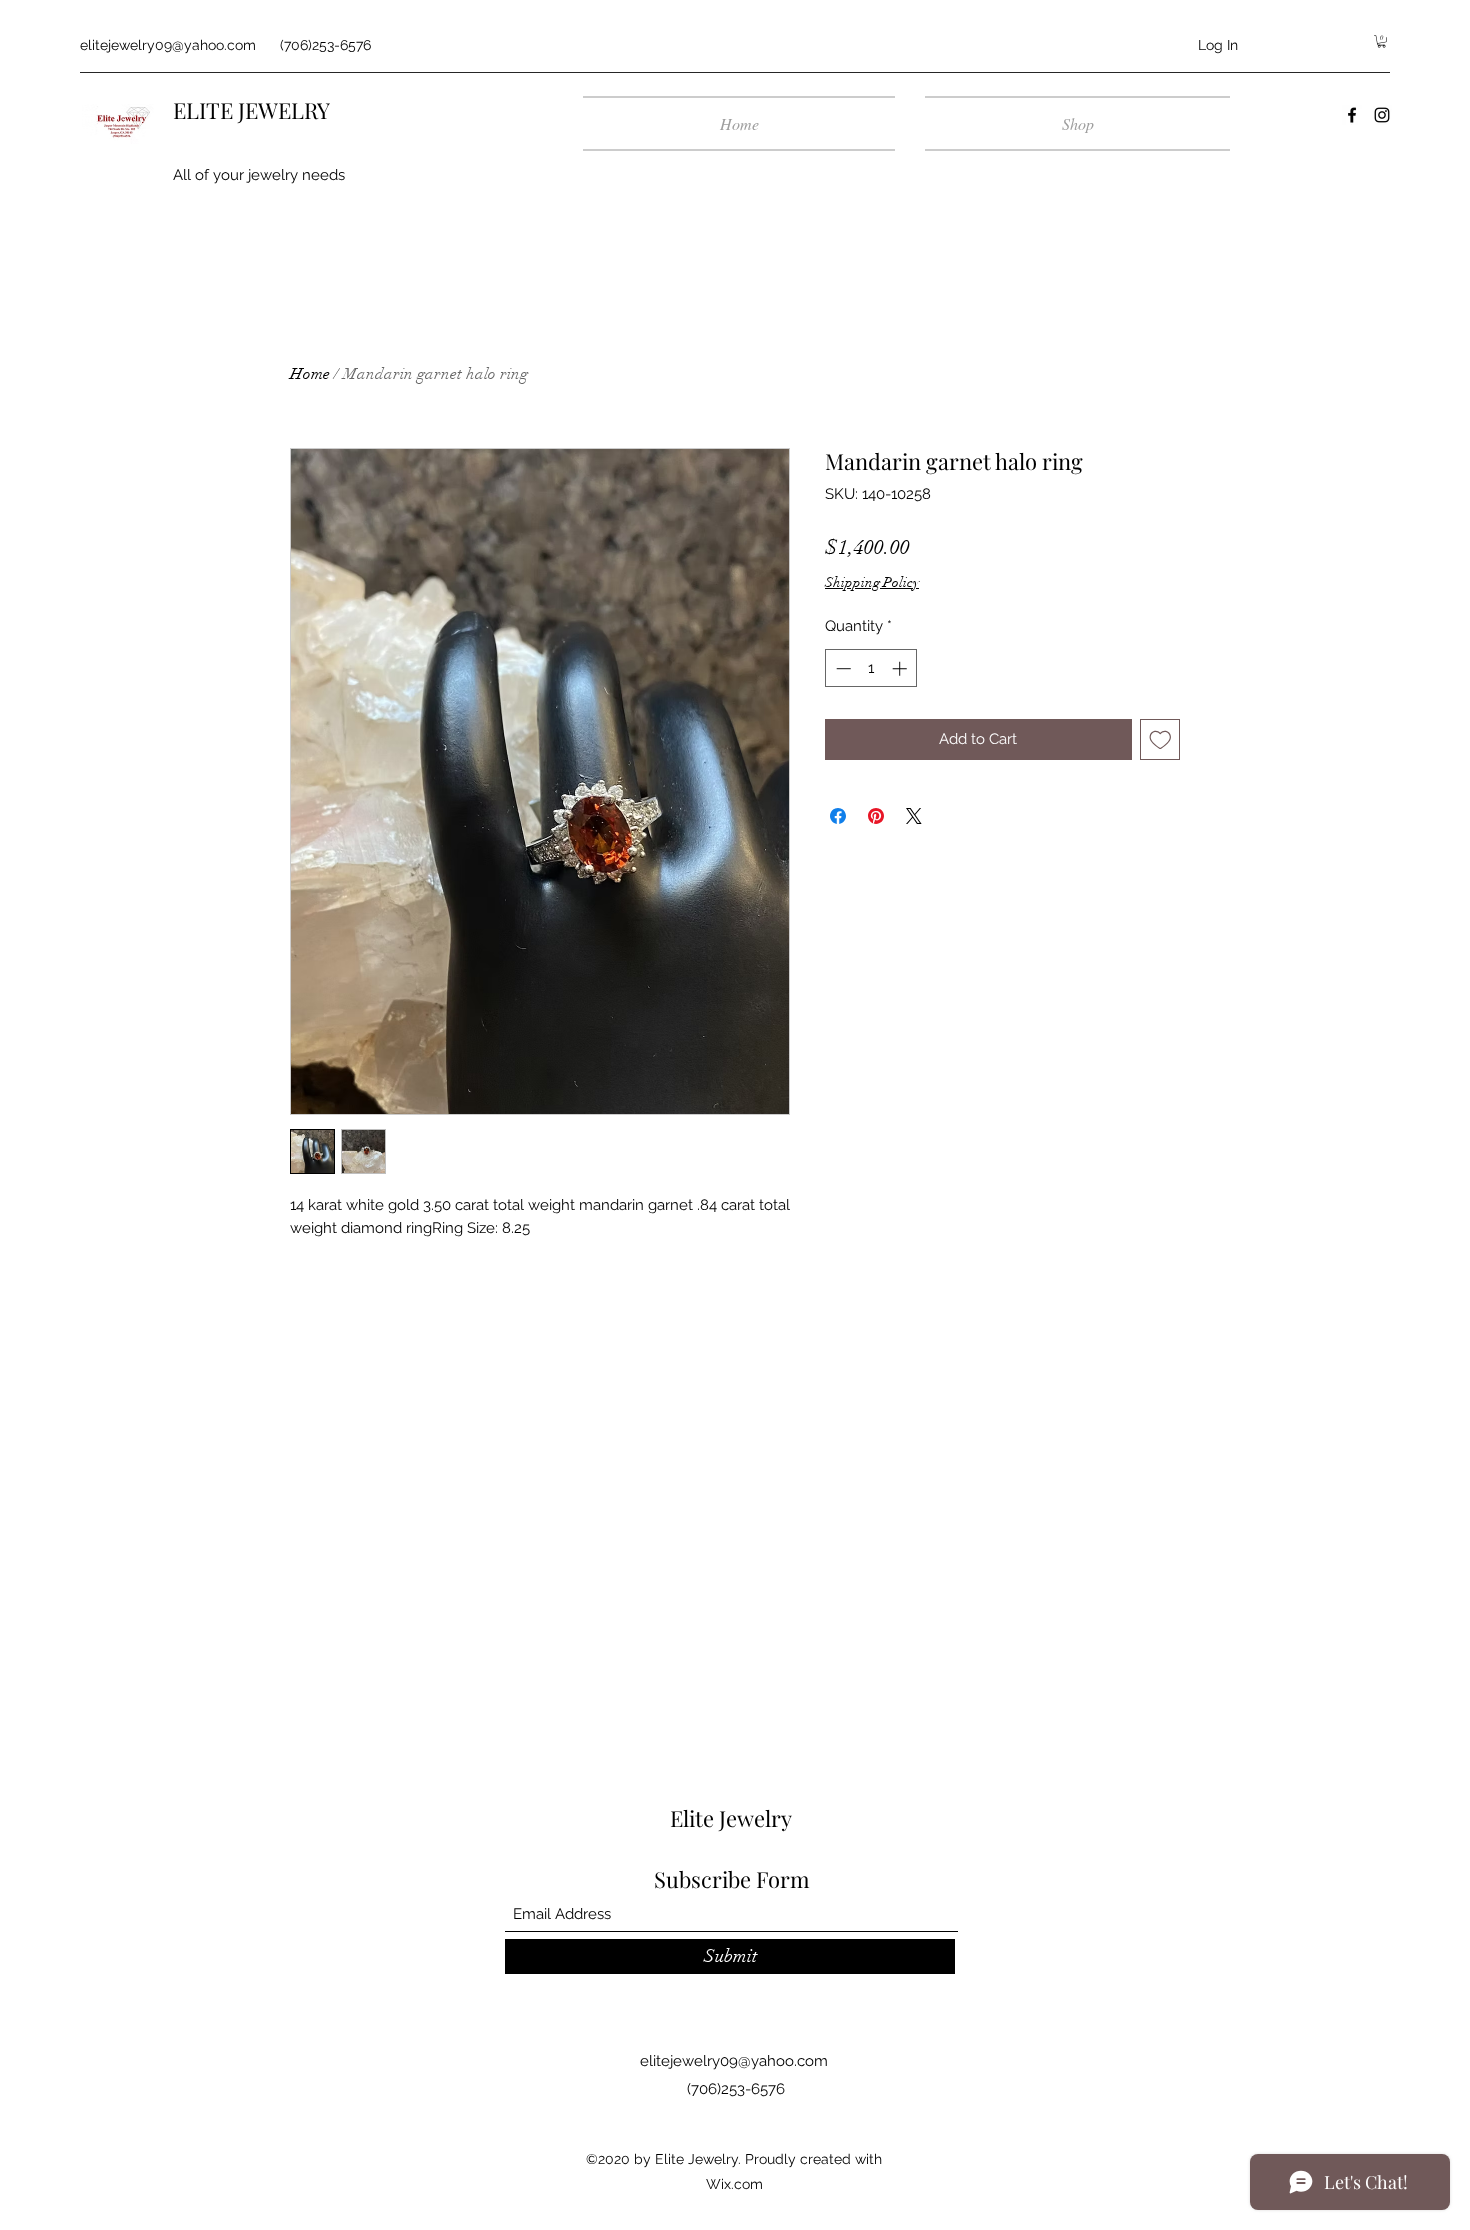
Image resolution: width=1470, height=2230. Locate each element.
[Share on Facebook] (838, 816)
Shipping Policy (872, 582)
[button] (1381, 41)
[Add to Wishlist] (1160, 739)
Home (310, 374)
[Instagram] (1382, 115)
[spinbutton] (871, 668)
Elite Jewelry (731, 1818)
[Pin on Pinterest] (876, 816)
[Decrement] (841, 668)
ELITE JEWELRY (251, 110)
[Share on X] (914, 816)
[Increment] (901, 668)
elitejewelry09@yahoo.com (168, 45)
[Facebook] (1352, 115)
